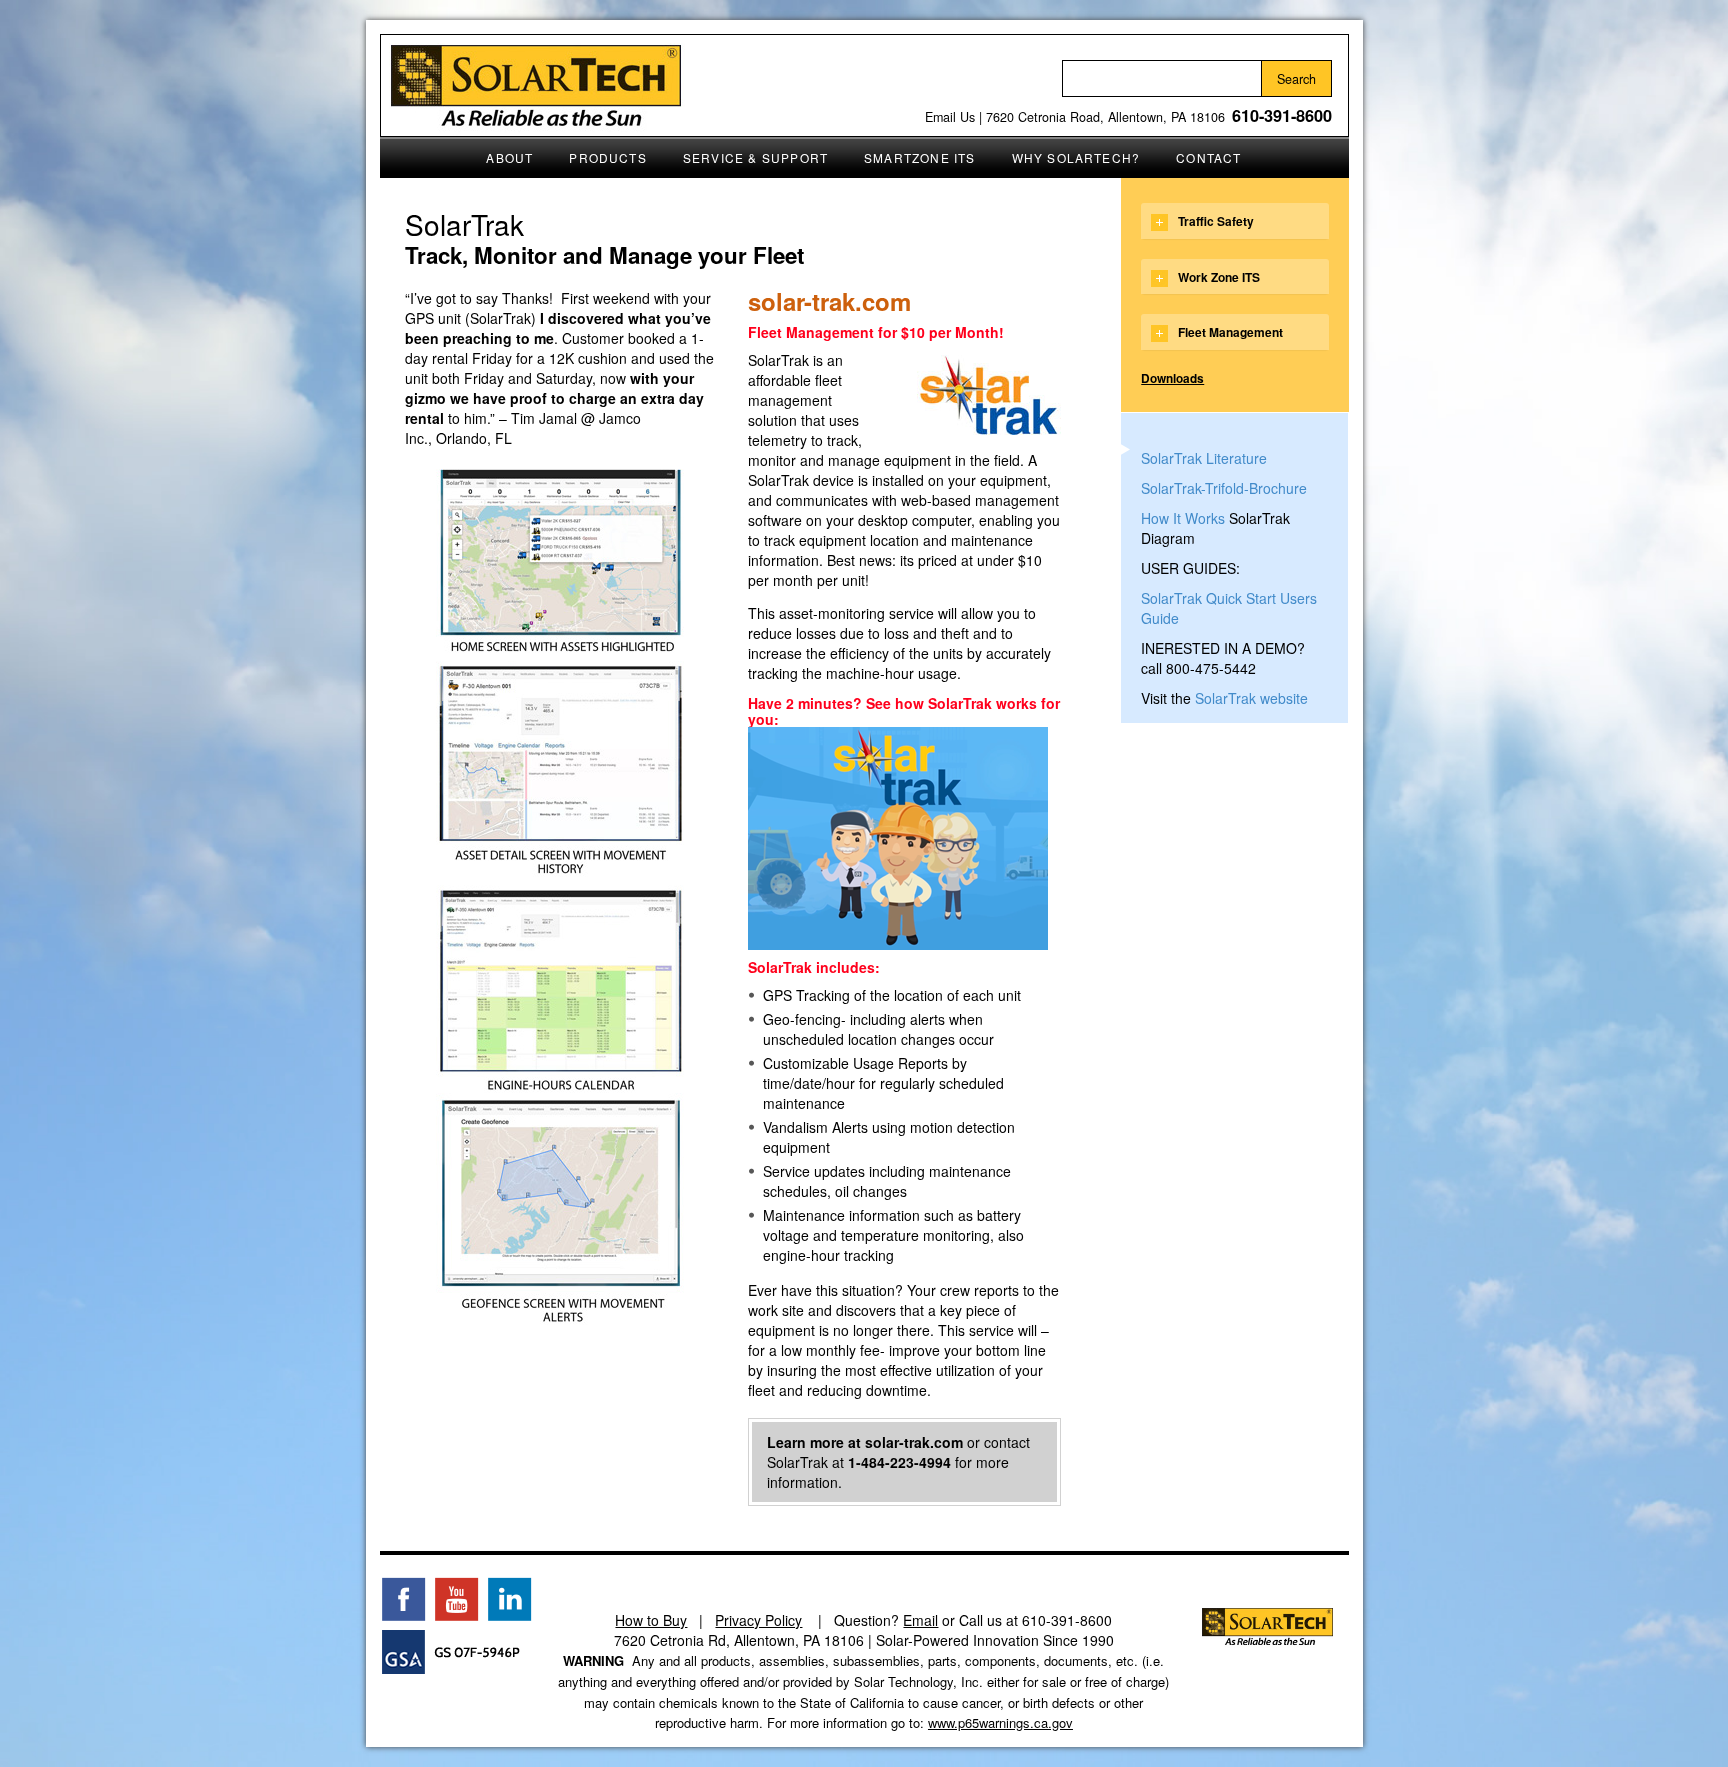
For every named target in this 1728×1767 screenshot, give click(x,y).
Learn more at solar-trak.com (865, 1442)
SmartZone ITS (919, 157)
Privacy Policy (758, 1620)
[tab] (1234, 221)
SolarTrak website (1251, 698)
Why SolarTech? (1076, 157)
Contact (1208, 157)
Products (608, 157)
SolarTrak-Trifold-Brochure (1224, 488)
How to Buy (651, 1620)
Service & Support (755, 157)
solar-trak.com (829, 301)
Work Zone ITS (1219, 277)
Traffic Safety (1216, 221)
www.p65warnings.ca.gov (1000, 1722)
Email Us (950, 117)
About (509, 157)
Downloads (1172, 378)
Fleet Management (1230, 332)
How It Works (1183, 518)
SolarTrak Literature (1204, 458)
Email (920, 1620)
